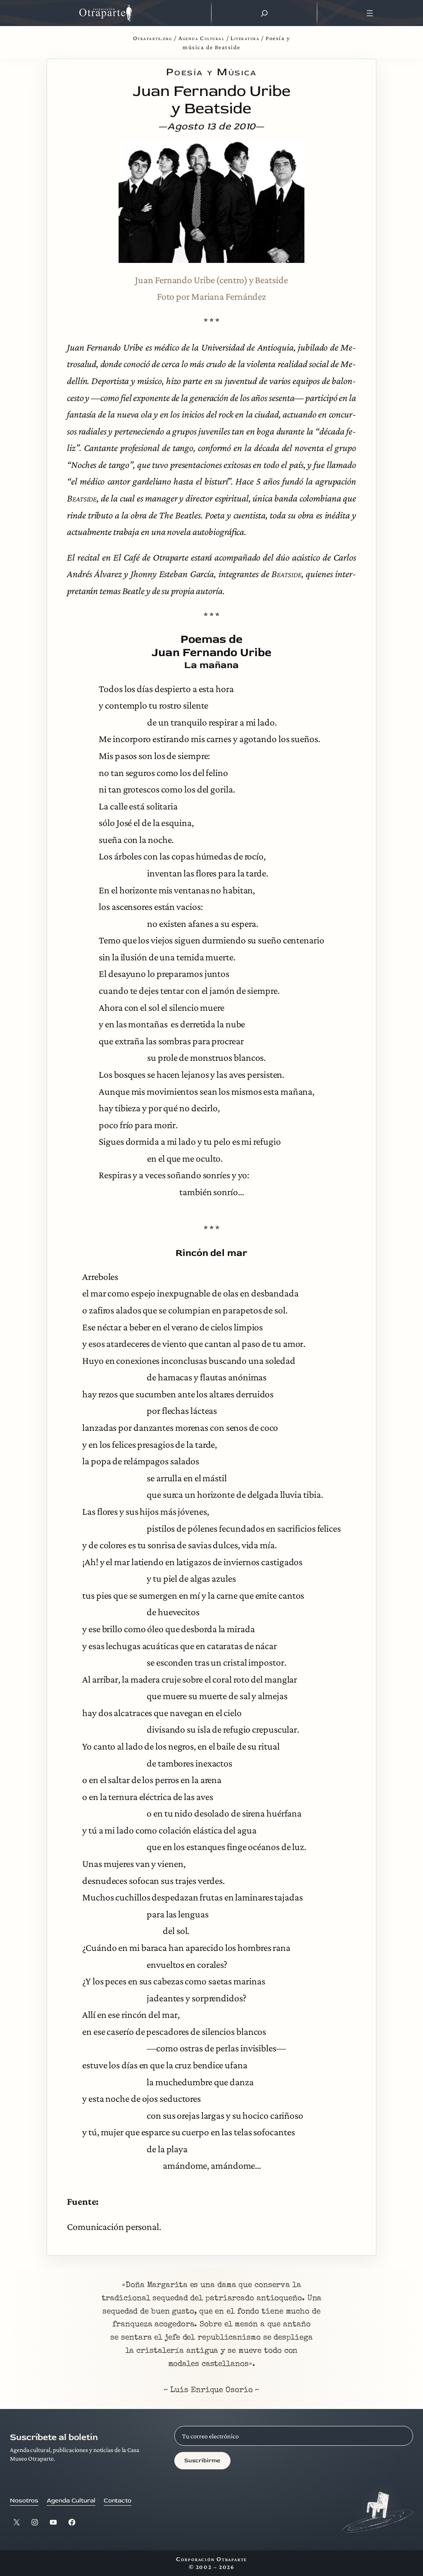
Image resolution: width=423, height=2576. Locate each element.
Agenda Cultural (201, 38)
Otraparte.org (153, 38)
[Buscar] (264, 13)
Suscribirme (202, 2460)
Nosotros (24, 2501)
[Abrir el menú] (370, 13)
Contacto (118, 2501)
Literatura (245, 38)
